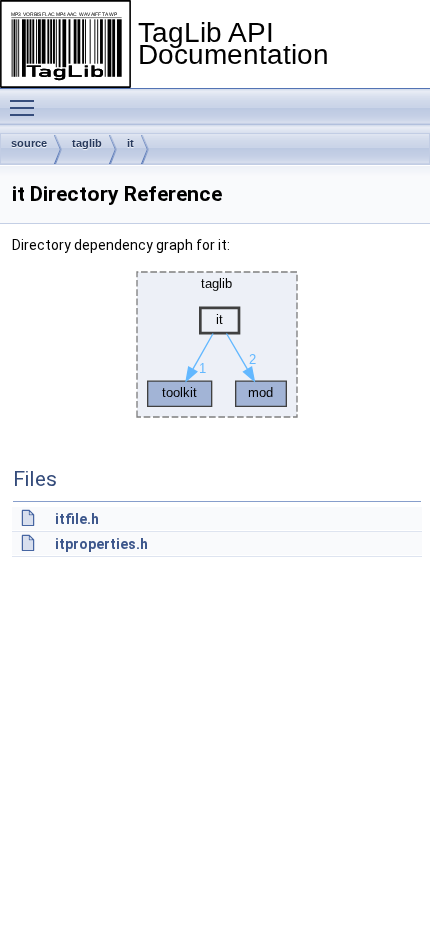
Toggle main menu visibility (26, 107)
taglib (87, 143)
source (29, 143)
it (130, 143)
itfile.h (77, 519)
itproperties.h (101, 544)
